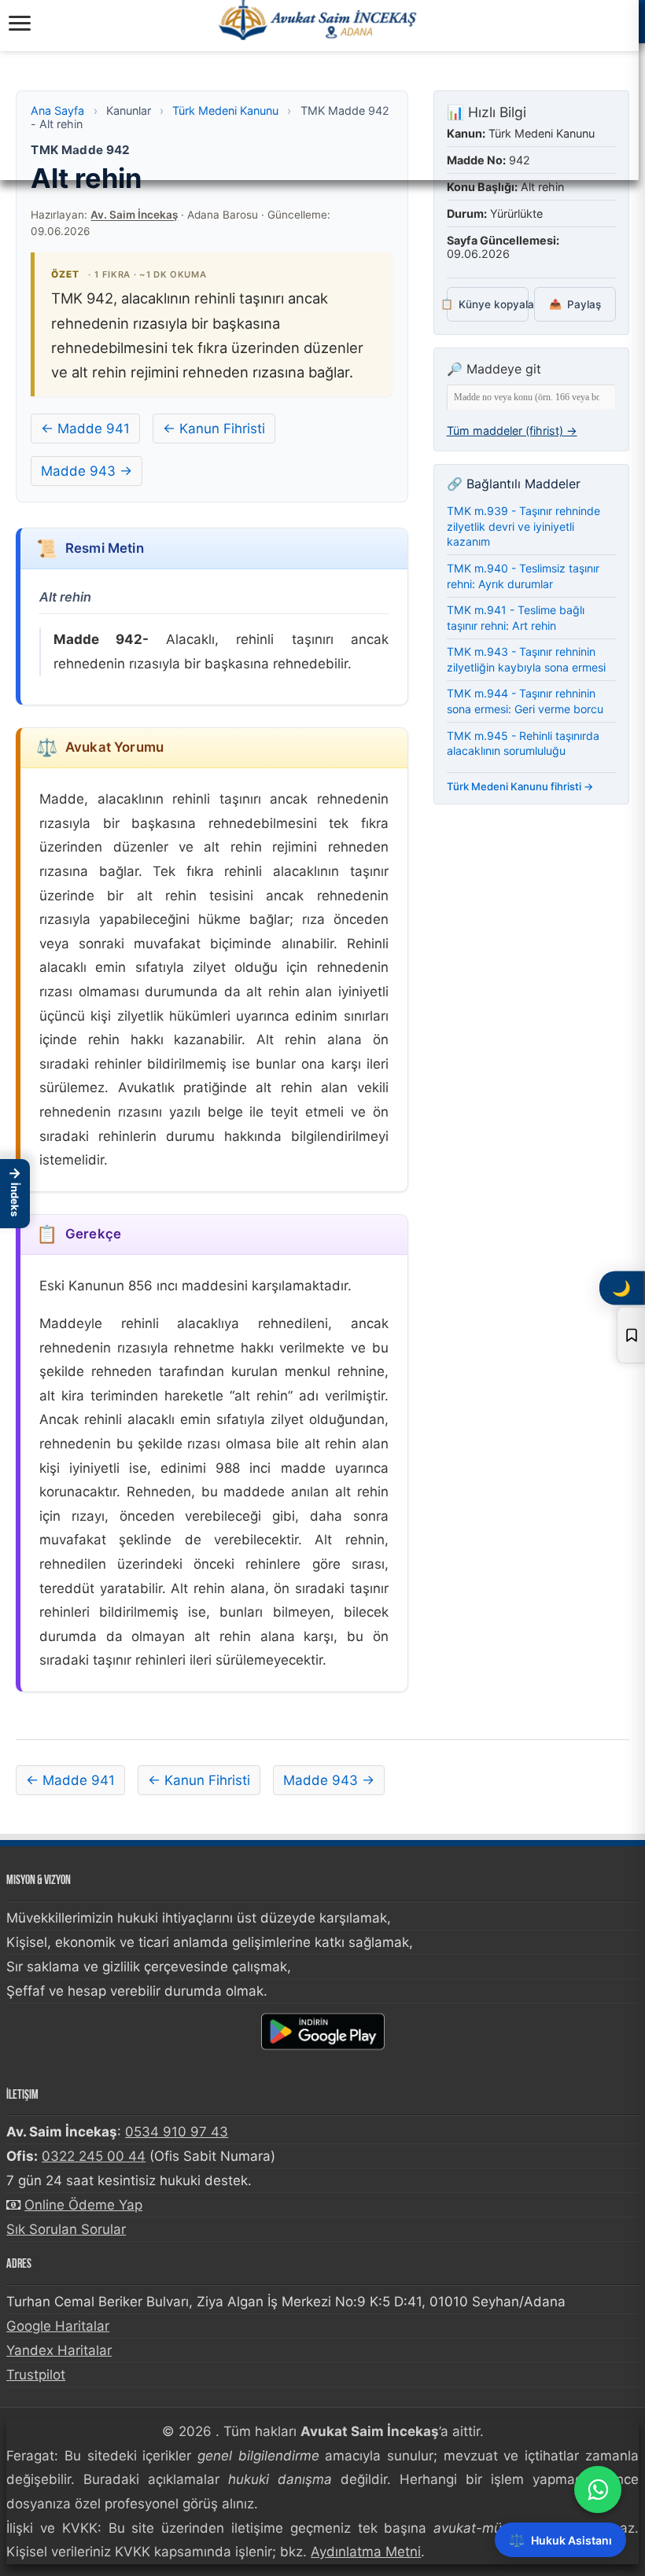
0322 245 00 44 (94, 2156)
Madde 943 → (87, 471)
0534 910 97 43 (177, 2132)
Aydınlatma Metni (366, 2552)
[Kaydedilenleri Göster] (631, 1335)
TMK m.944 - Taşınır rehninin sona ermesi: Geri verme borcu (525, 701)
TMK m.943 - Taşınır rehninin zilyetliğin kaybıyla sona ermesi (526, 659)
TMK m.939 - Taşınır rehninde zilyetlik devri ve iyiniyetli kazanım (523, 526)
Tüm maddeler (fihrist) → (512, 431)
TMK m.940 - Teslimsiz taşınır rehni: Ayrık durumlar (523, 576)
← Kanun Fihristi (214, 429)
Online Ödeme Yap (83, 2205)
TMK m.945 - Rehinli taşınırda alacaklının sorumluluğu (523, 743)
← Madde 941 (85, 429)
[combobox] (531, 397)
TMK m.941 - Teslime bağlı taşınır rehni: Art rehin (516, 618)
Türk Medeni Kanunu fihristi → (520, 786)
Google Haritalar (58, 2326)
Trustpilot (36, 2375)
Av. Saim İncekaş (134, 215)
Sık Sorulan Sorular (66, 2229)
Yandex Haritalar (59, 2350)
